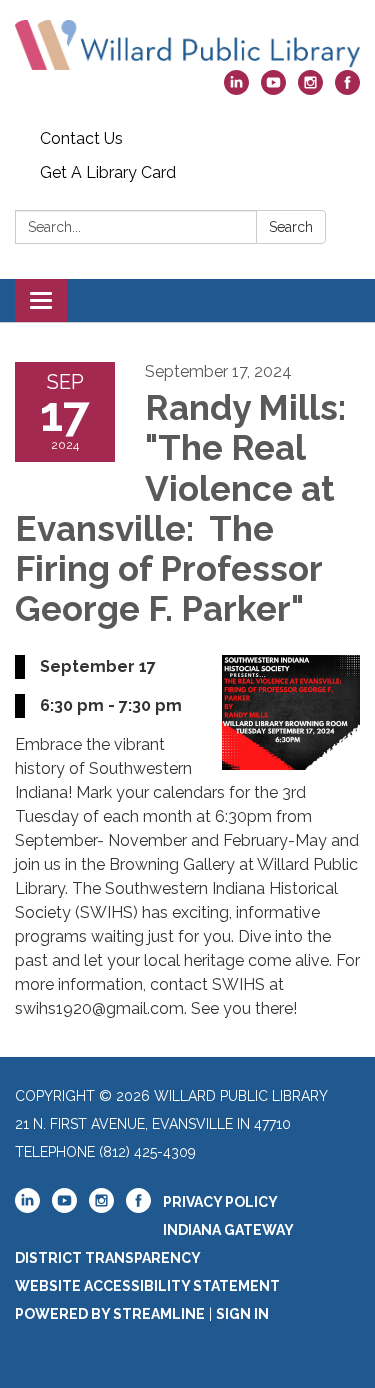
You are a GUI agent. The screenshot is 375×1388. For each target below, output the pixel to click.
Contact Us (81, 138)
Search (291, 227)
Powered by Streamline (110, 1314)
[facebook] (347, 89)
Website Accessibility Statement (147, 1286)
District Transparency (108, 1258)
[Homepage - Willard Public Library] (187, 45)
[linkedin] (236, 89)
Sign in (242, 1314)
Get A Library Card (108, 172)
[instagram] (310, 89)
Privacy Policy (220, 1202)
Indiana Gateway (228, 1230)
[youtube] (273, 89)
